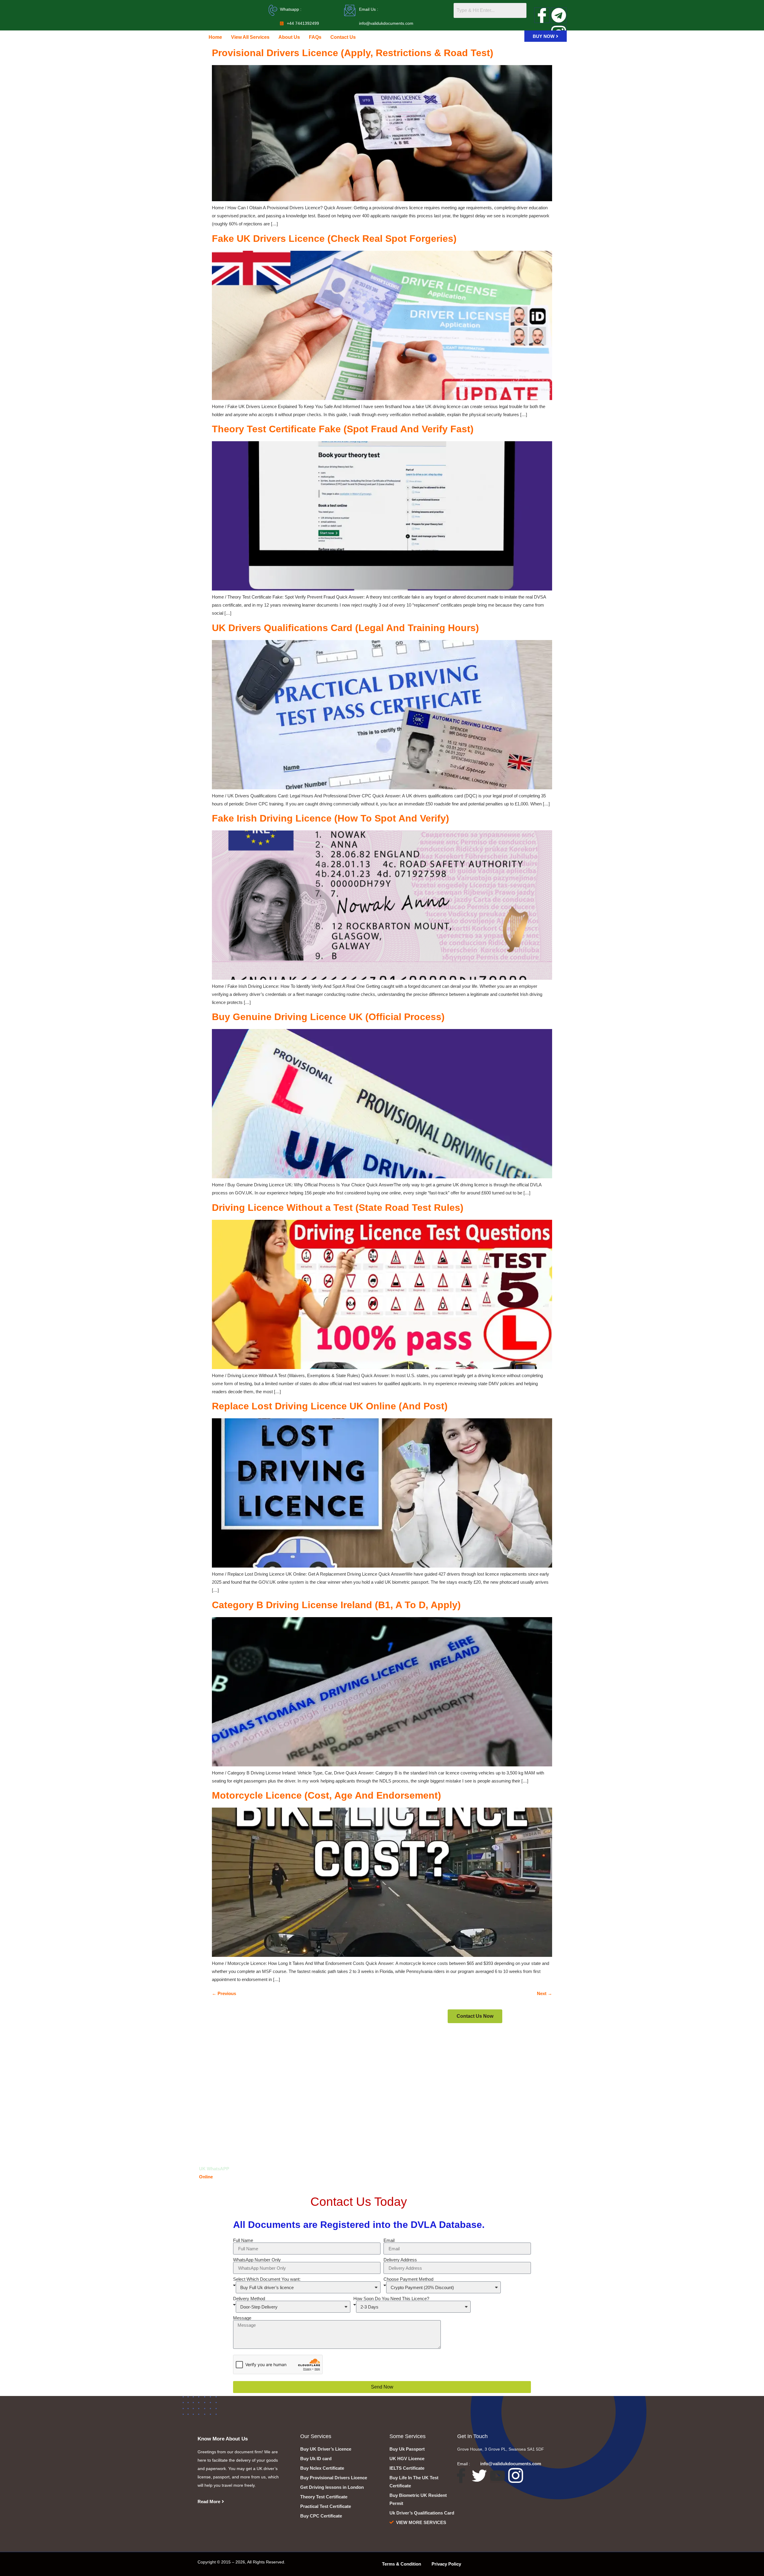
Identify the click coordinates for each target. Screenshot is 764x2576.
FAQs (315, 37)
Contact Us (343, 37)
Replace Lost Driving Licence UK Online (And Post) (330, 1406)
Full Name (243, 2240)
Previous (224, 1993)
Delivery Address (400, 2260)
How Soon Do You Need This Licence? (391, 2299)
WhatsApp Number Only (257, 2260)
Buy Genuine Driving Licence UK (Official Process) (328, 1017)
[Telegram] (559, 15)
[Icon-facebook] (542, 15)
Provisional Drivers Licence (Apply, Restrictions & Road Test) (353, 53)
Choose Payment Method (408, 2279)
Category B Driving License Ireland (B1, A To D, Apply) (336, 1605)
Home (215, 37)
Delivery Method (249, 2299)
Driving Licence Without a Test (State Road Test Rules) (338, 1208)
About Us (289, 37)
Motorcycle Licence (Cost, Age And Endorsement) (326, 1795)
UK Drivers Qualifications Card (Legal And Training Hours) (345, 628)
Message (242, 2318)
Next (544, 1993)
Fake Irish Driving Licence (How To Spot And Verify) (331, 818)
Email (389, 2240)
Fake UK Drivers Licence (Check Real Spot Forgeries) (334, 239)
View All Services (250, 37)
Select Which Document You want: (267, 2279)
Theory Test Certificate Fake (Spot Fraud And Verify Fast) (343, 429)
